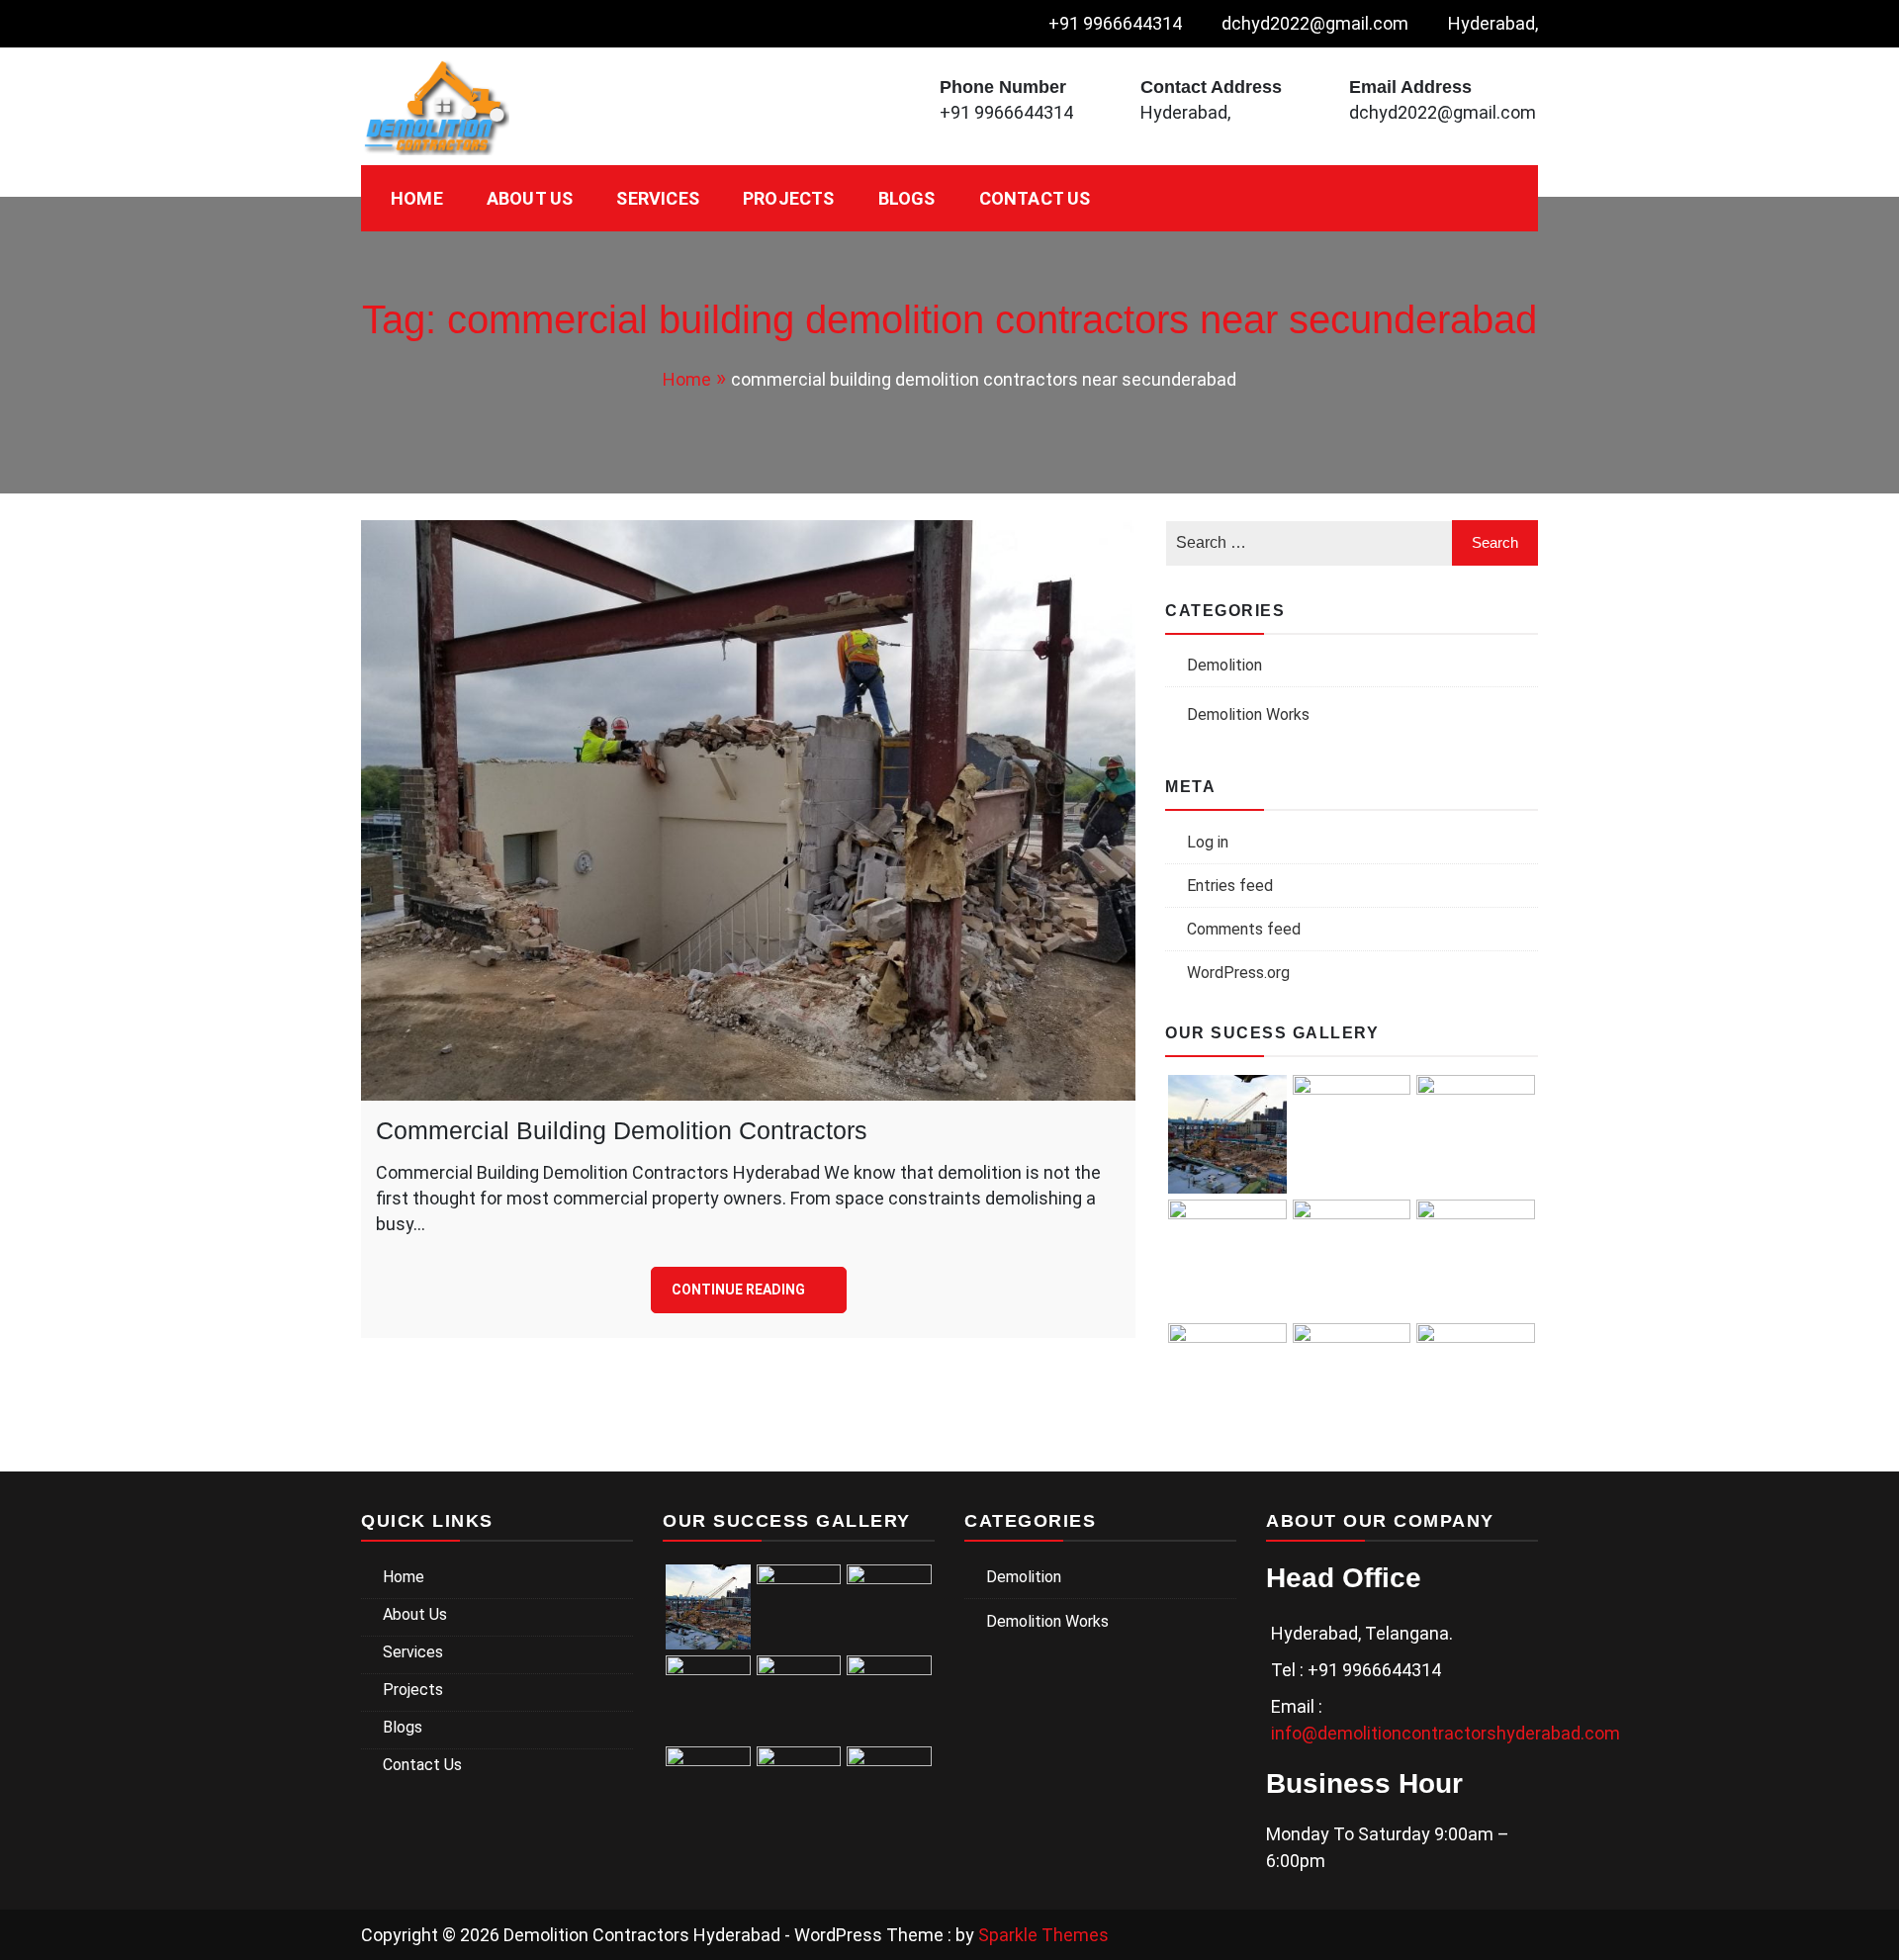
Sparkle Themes (1043, 1935)
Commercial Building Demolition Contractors (622, 1130)
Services (658, 198)
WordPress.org (1238, 973)
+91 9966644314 (1115, 23)
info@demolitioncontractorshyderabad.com (1446, 1733)
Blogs (907, 198)
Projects (789, 198)
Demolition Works (1248, 714)
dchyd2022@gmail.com (1315, 23)
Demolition (1224, 665)
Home (417, 198)
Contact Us (1035, 198)
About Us (530, 198)
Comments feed (1244, 929)
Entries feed (1230, 886)
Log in (1208, 842)
